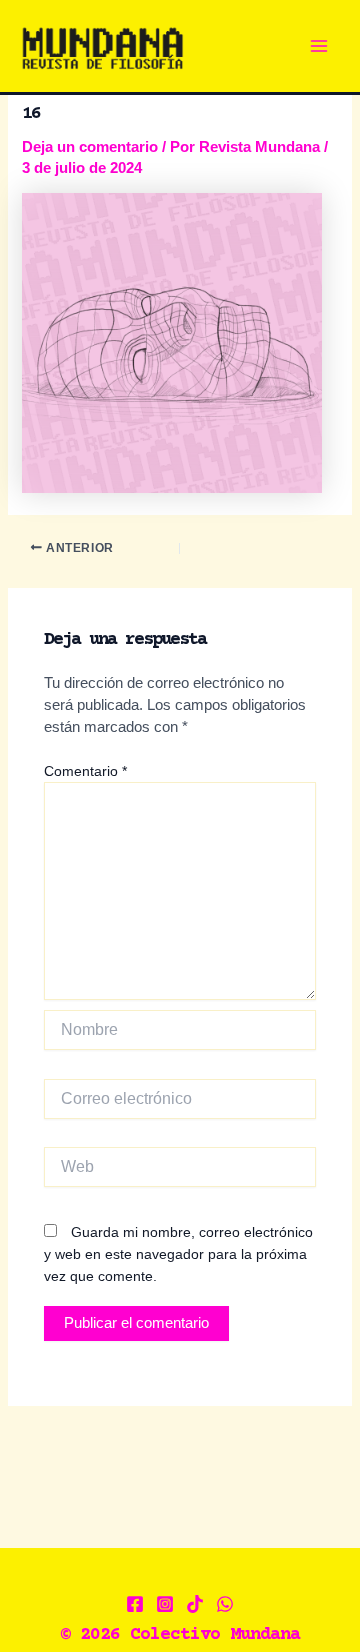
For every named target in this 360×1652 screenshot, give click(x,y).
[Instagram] (165, 1604)
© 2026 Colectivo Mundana (180, 1635)
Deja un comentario (90, 147)
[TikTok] (195, 1604)
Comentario (85, 771)
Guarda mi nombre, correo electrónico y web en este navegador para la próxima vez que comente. (178, 1254)
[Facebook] (135, 1604)
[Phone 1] (225, 1604)
